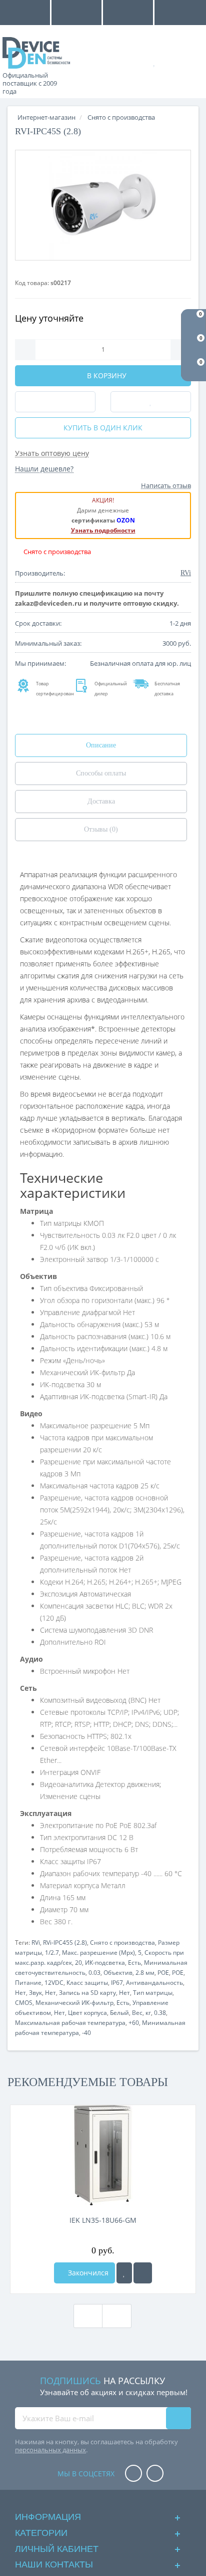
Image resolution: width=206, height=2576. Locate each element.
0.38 (160, 2013)
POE (163, 1973)
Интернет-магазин (46, 117)
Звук (35, 1993)
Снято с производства (122, 1943)
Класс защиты (87, 1983)
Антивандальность (154, 1983)
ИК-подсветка (105, 1963)
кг (148, 2013)
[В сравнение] (143, 2273)
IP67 (117, 1983)
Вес (137, 2013)
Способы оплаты (101, 773)
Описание (101, 745)
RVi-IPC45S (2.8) (65, 1943)
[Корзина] (188, 61)
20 (78, 1963)
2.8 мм (145, 1973)
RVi (36, 1943)
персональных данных (50, 2450)
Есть (134, 1963)
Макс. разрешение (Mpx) (98, 1953)
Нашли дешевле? (44, 469)
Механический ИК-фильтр (74, 2003)
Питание (28, 1983)
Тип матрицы (153, 1993)
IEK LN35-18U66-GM (103, 2220)
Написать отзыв (166, 485)
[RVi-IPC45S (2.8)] (103, 205)
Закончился (87, 2273)
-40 (86, 2033)
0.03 (94, 1973)
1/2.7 (52, 1953)
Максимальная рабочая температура (70, 2023)
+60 (134, 2023)
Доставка (101, 801)
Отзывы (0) (101, 829)
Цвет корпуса (87, 2013)
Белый (119, 2013)
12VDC (54, 1983)
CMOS (24, 2003)
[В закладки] (124, 2273)
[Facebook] (133, 2474)
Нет (20, 1993)
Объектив (118, 1973)
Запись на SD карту (87, 1993)
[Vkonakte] (155, 2474)
